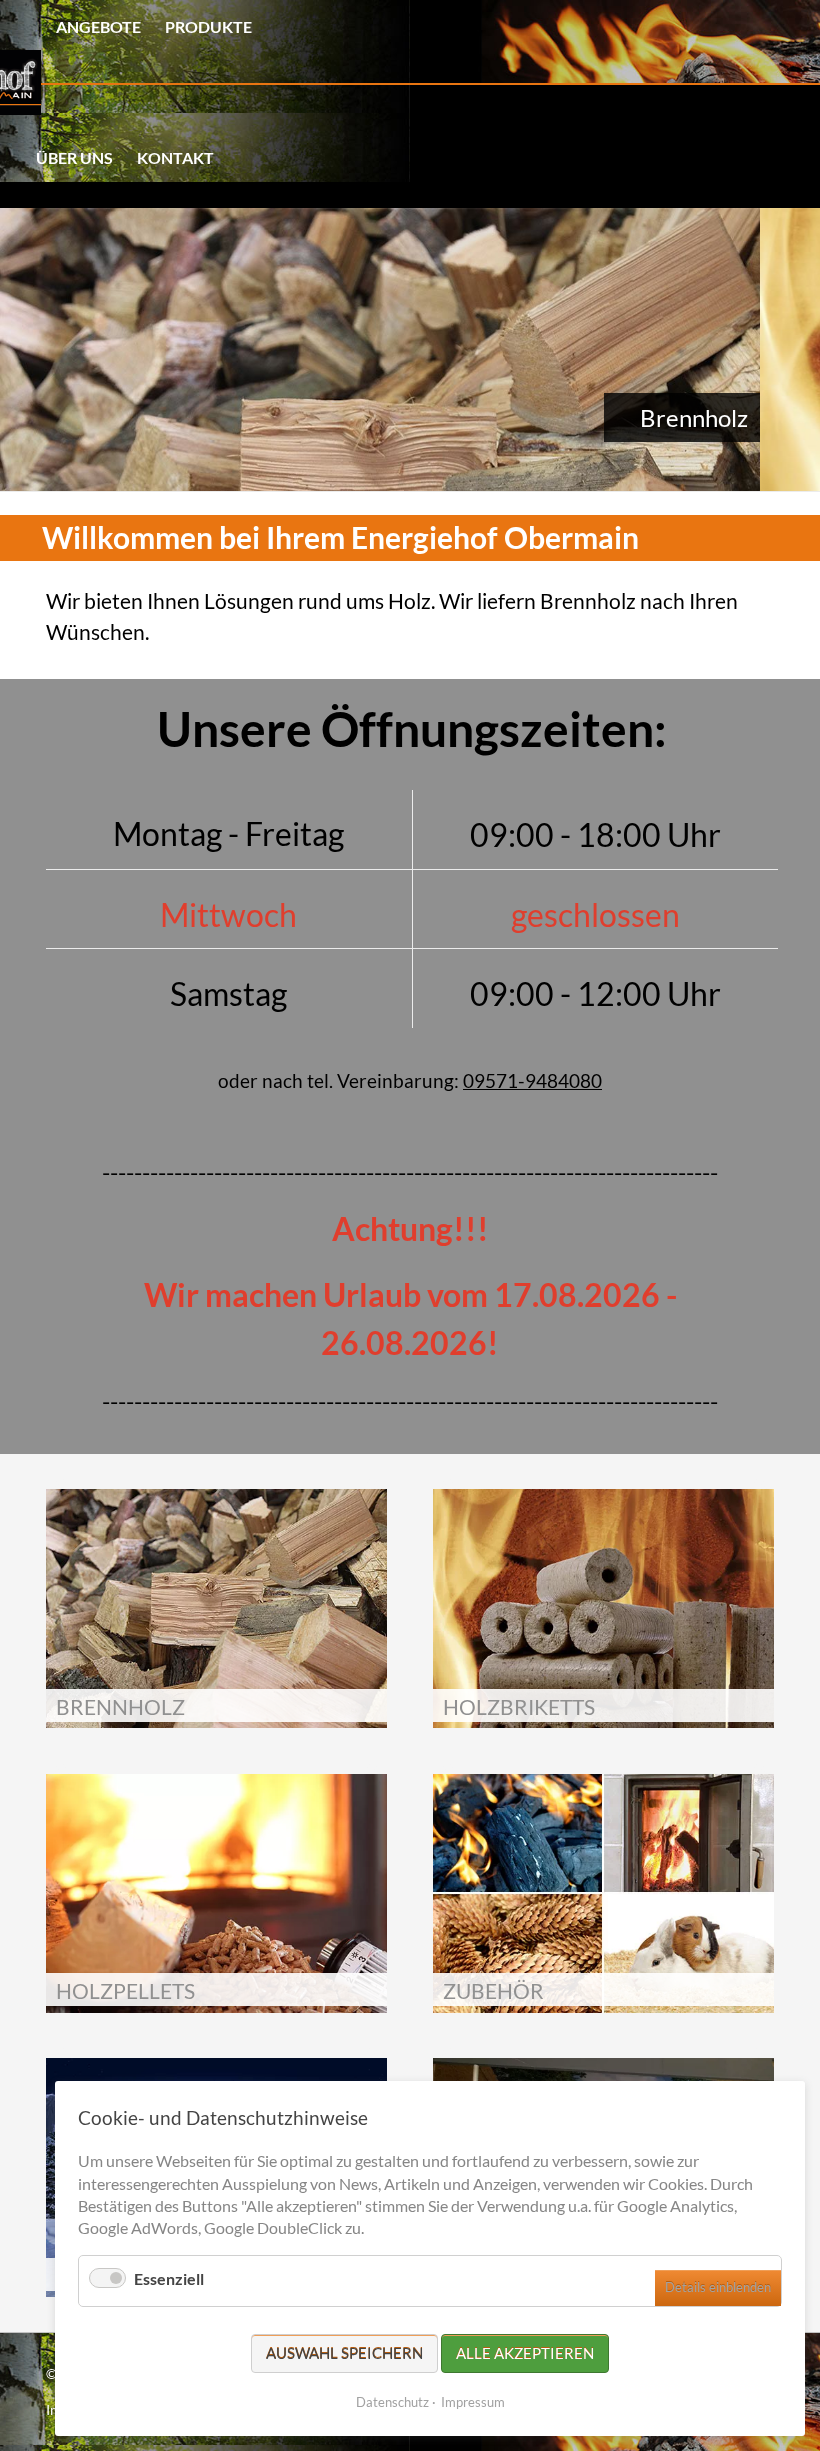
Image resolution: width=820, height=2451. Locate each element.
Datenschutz (392, 2402)
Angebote (98, 26)
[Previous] (22, 350)
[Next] (798, 350)
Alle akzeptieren (525, 2353)
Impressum (473, 2402)
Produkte (208, 26)
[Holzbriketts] (410, 349)
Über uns (74, 157)
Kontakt (175, 157)
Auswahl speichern (344, 2353)
